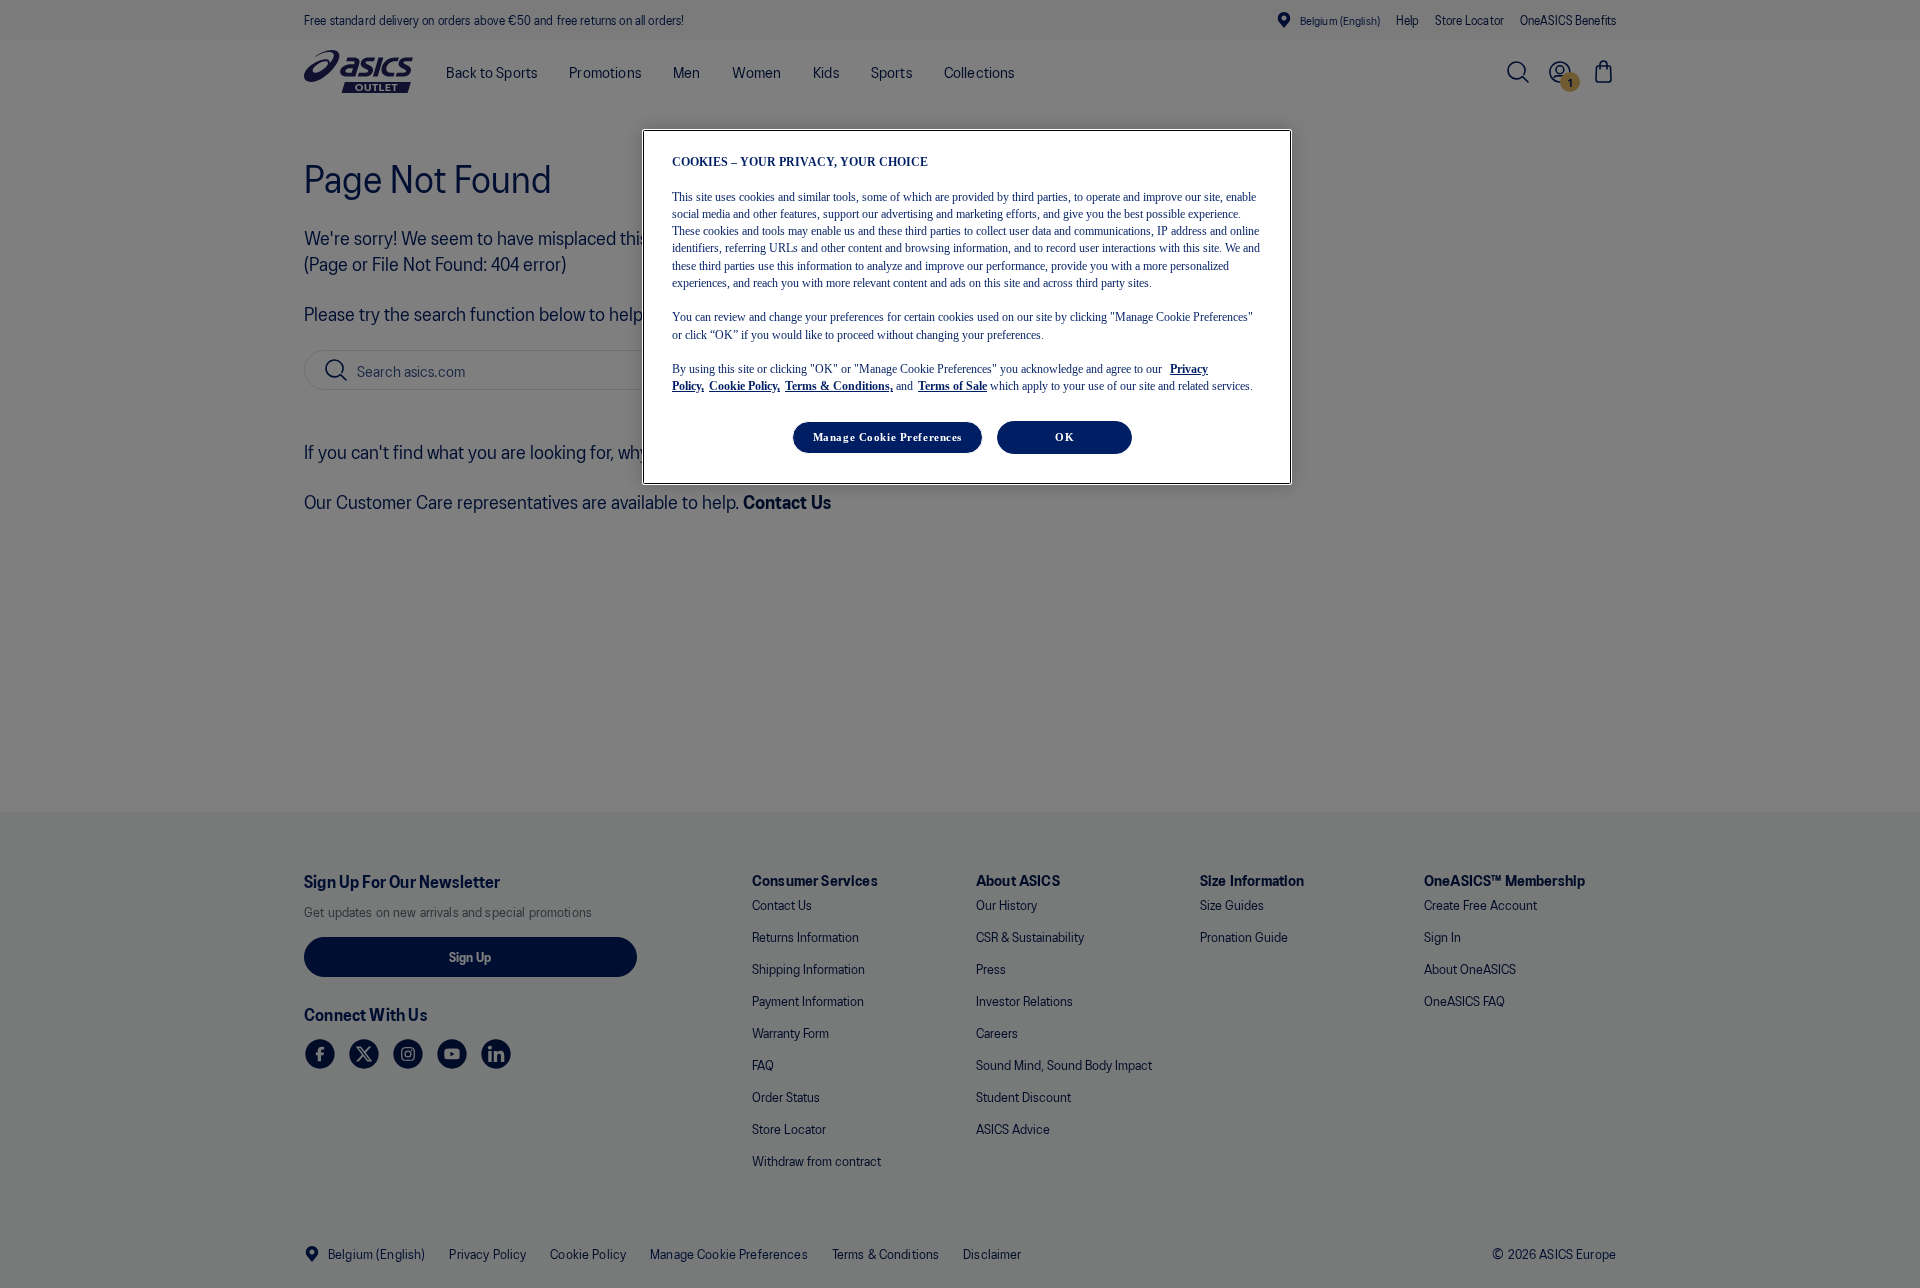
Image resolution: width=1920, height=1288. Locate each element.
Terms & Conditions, (839, 386)
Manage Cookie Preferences (887, 436)
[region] (967, 307)
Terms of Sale (952, 386)
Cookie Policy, (744, 386)
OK (1064, 436)
